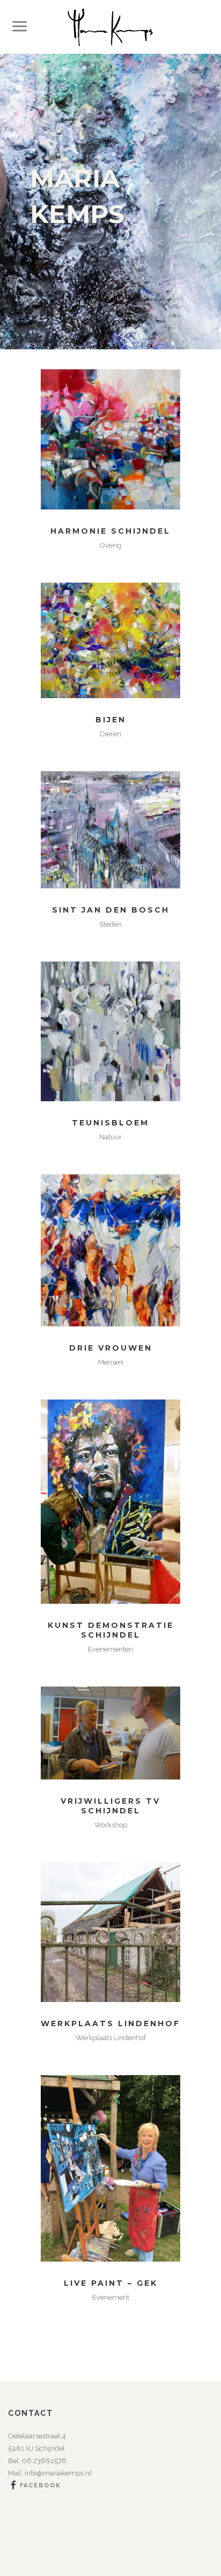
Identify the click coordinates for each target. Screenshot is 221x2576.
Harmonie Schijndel (110, 531)
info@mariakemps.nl (58, 2473)
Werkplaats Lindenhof (110, 2024)
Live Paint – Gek (111, 2283)
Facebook (40, 2485)
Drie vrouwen (111, 1348)
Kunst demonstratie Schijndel (111, 1630)
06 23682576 (43, 2461)
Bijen (111, 720)
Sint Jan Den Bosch (111, 910)
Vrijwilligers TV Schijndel (110, 1806)
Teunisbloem (110, 1123)
